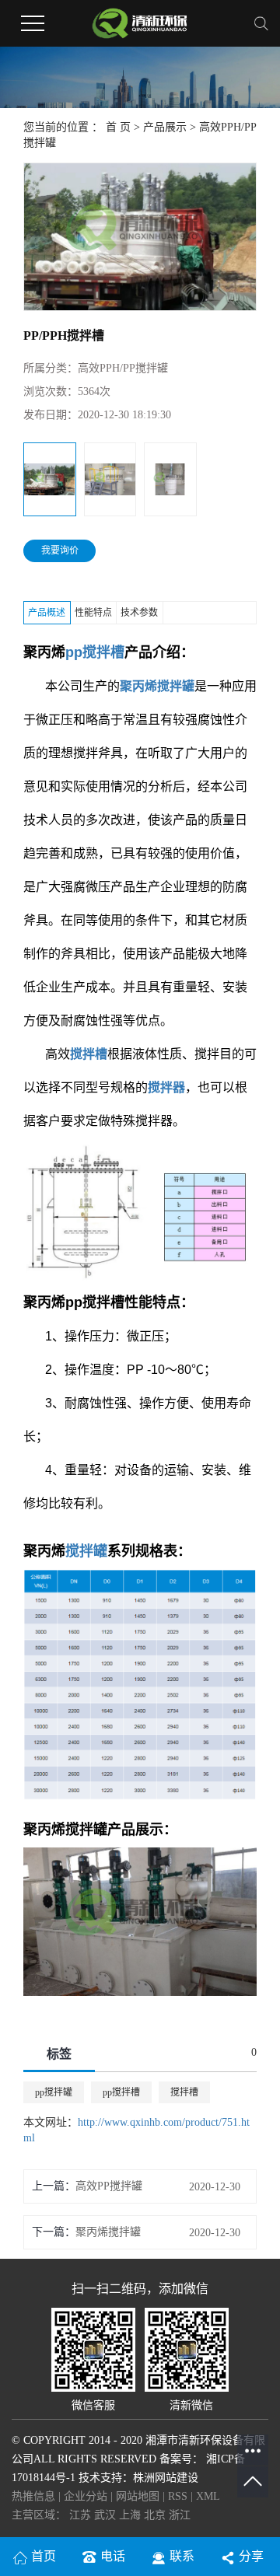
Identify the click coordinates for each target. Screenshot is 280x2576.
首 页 (118, 127)
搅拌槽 (184, 2092)
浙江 (180, 2515)
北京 (156, 2515)
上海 (131, 2515)
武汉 (107, 2515)
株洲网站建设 (166, 2478)
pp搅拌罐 (54, 2092)
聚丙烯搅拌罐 (108, 2232)
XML (208, 2496)
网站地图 (139, 2496)
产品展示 (165, 127)
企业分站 (86, 2496)
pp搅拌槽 (121, 2092)
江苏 (82, 2515)
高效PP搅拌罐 (109, 2186)
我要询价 (60, 551)
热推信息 (33, 2496)
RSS (178, 2496)
